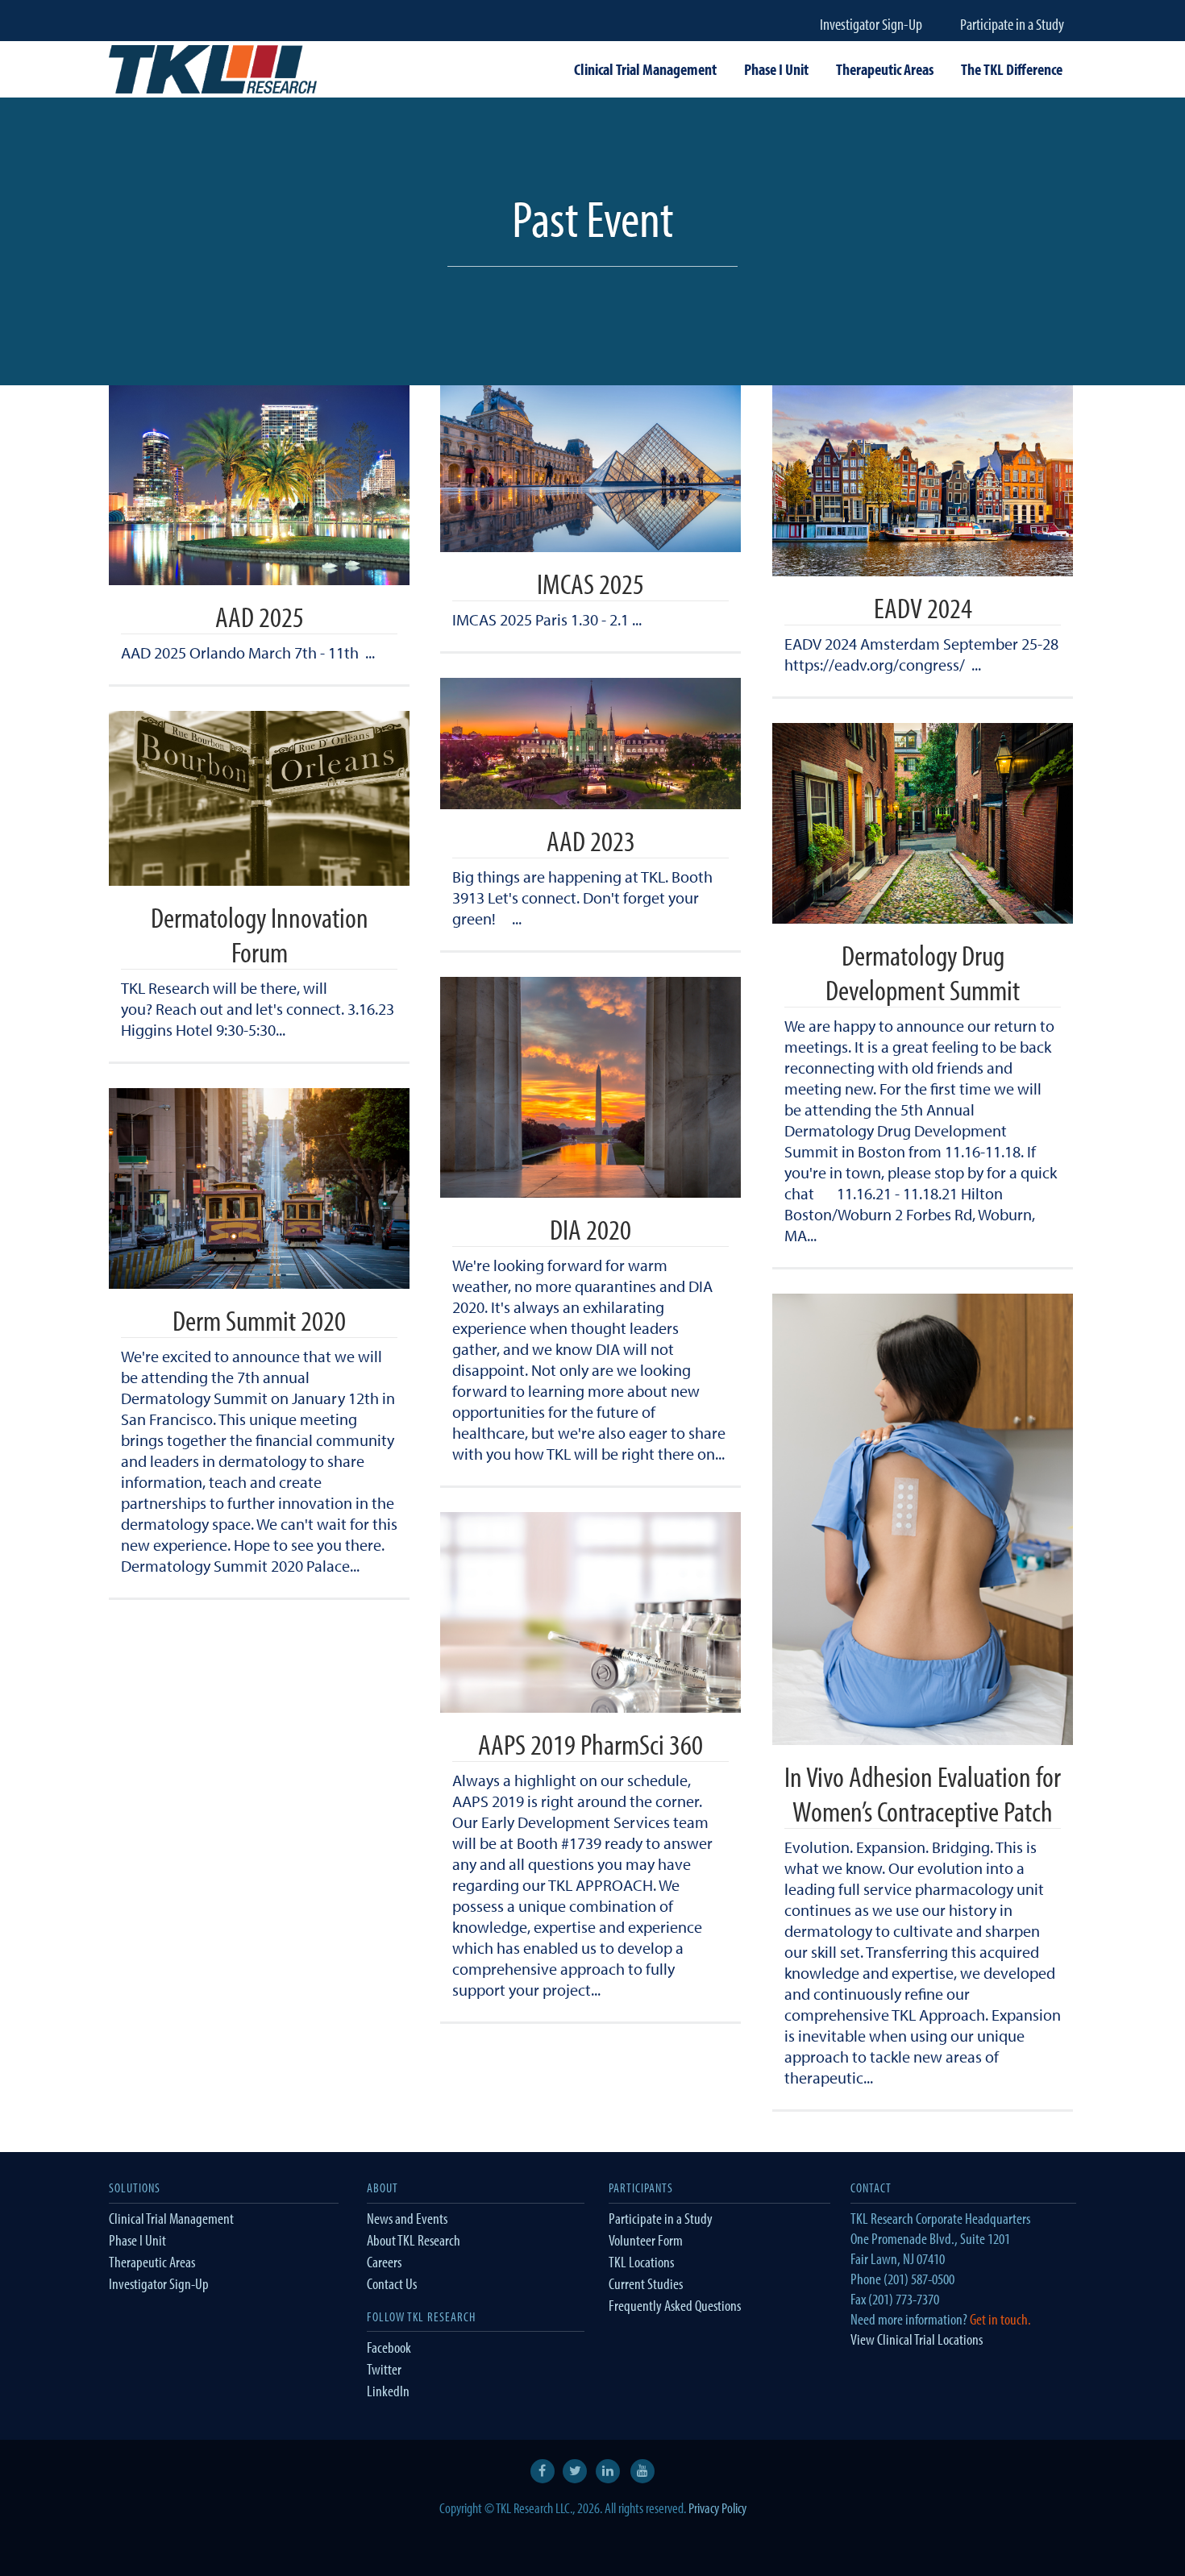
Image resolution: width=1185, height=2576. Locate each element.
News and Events (407, 2218)
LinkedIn (388, 2391)
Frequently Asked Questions (675, 2305)
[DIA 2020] (590, 1087)
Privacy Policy (717, 2508)
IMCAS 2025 (590, 583)
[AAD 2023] (590, 744)
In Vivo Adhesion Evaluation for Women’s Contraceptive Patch (923, 1793)
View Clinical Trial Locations (917, 2339)
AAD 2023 (591, 840)
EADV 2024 (923, 607)
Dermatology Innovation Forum (260, 934)
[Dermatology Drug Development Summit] (923, 823)
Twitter (384, 2369)
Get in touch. (1000, 2319)
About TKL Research (414, 2240)
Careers (384, 2262)
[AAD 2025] (259, 485)
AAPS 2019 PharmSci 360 (590, 1743)
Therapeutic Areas (152, 2262)
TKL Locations (641, 2262)
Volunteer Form (646, 2240)
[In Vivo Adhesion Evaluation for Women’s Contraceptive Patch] (923, 1519)
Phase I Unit (137, 2240)
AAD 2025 (260, 616)
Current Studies (646, 2283)
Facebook (389, 2347)
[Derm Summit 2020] (259, 1188)
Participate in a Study (1012, 24)
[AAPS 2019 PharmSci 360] (590, 1612)
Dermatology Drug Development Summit (923, 972)
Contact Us (392, 2283)
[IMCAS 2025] (590, 469)
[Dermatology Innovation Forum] (259, 798)
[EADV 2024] (923, 481)
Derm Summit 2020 (259, 1319)
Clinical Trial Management (171, 2218)
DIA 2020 (590, 1228)
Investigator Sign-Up (871, 24)
